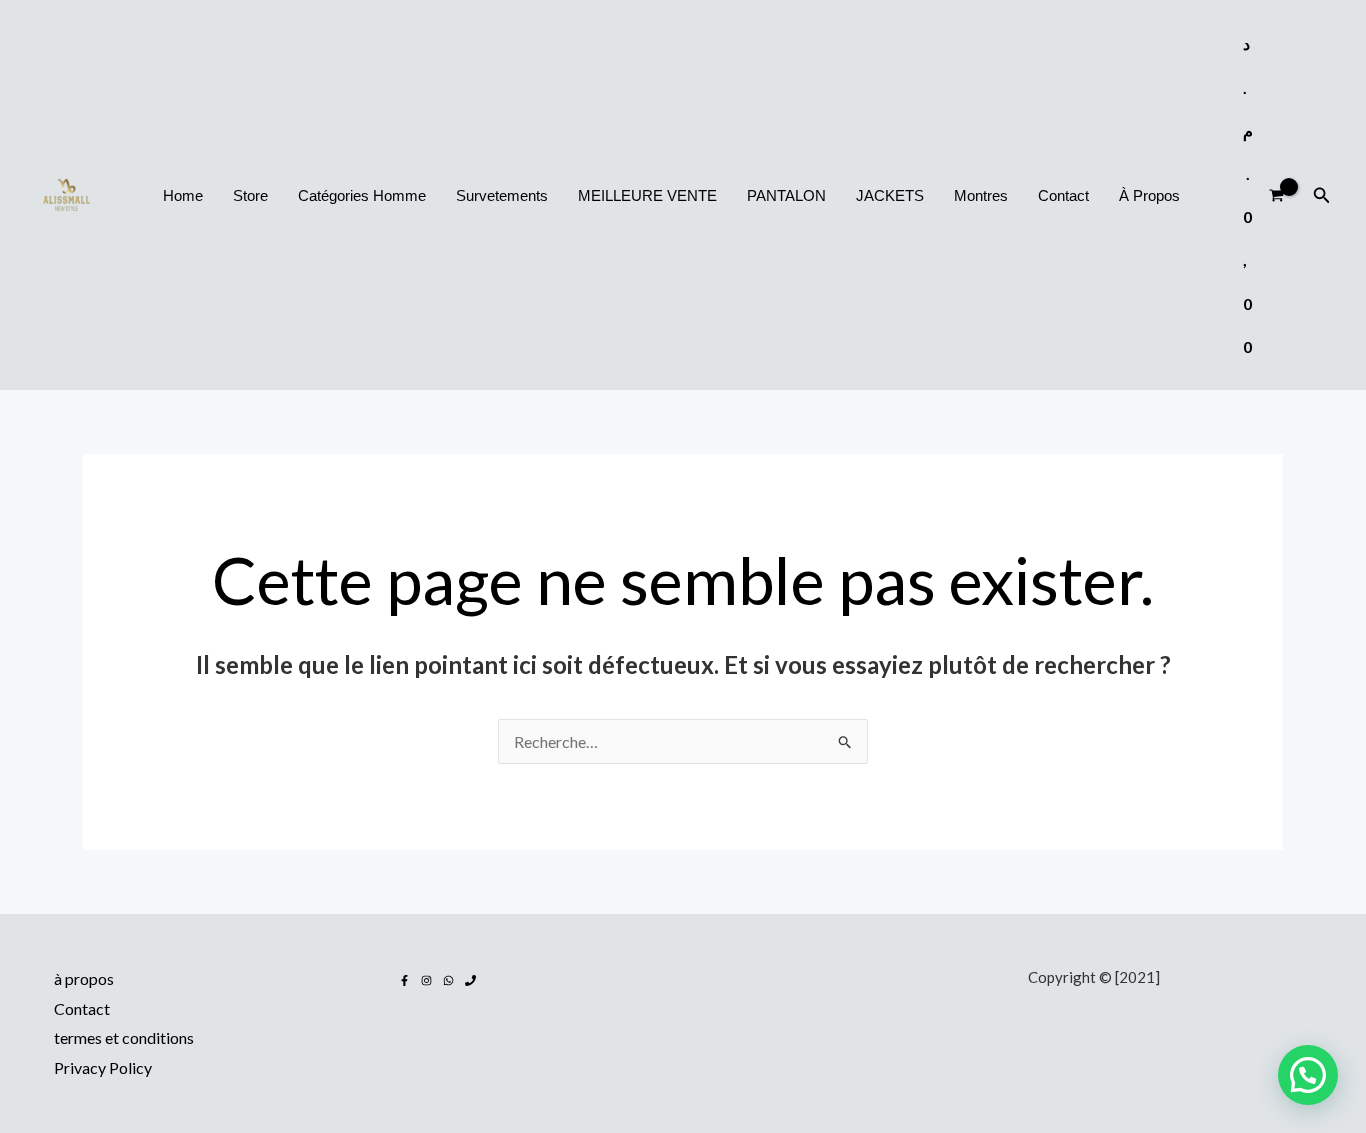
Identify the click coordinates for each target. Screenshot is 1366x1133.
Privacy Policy (103, 1067)
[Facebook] (404, 980)
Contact (82, 1008)
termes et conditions (124, 1037)
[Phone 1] (470, 980)
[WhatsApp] (448, 980)
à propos (84, 978)
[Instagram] (426, 980)
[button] (1322, 195)
